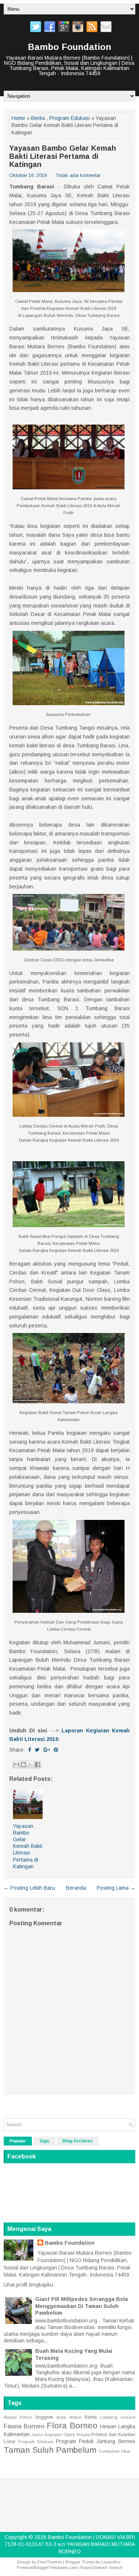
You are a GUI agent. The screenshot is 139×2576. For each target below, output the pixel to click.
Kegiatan (53, 2435)
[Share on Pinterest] (56, 1750)
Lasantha (110, 2562)
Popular (18, 2141)
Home (18, 118)
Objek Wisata (77, 2435)
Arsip (61, 2417)
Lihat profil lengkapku (28, 2285)
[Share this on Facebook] (30, 1750)
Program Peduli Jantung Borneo (96, 2441)
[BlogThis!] (23, 1765)
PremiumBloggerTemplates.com (47, 2567)
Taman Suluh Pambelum (50, 2450)
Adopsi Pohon (18, 2417)
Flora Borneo (72, 2426)
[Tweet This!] (37, 1750)
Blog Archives (78, 2141)
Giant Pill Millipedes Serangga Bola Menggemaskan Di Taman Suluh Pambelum (82, 2306)
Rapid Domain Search (102, 2567)
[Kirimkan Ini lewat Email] (16, 1765)
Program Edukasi (69, 118)
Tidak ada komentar (78, 175)
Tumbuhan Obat (114, 2451)
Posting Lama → (116, 1888)
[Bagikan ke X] (30, 1765)
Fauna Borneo (24, 2426)
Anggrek (44, 2417)
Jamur (37, 2435)
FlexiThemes (50, 2562)
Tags (44, 2141)
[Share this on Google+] (47, 1750)
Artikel (75, 2417)
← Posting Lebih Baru (29, 1888)
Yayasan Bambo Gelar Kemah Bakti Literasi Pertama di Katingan (63, 156)
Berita (38, 118)
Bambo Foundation (69, 47)
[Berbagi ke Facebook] (37, 1765)
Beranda (76, 1888)
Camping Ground (118, 2417)
